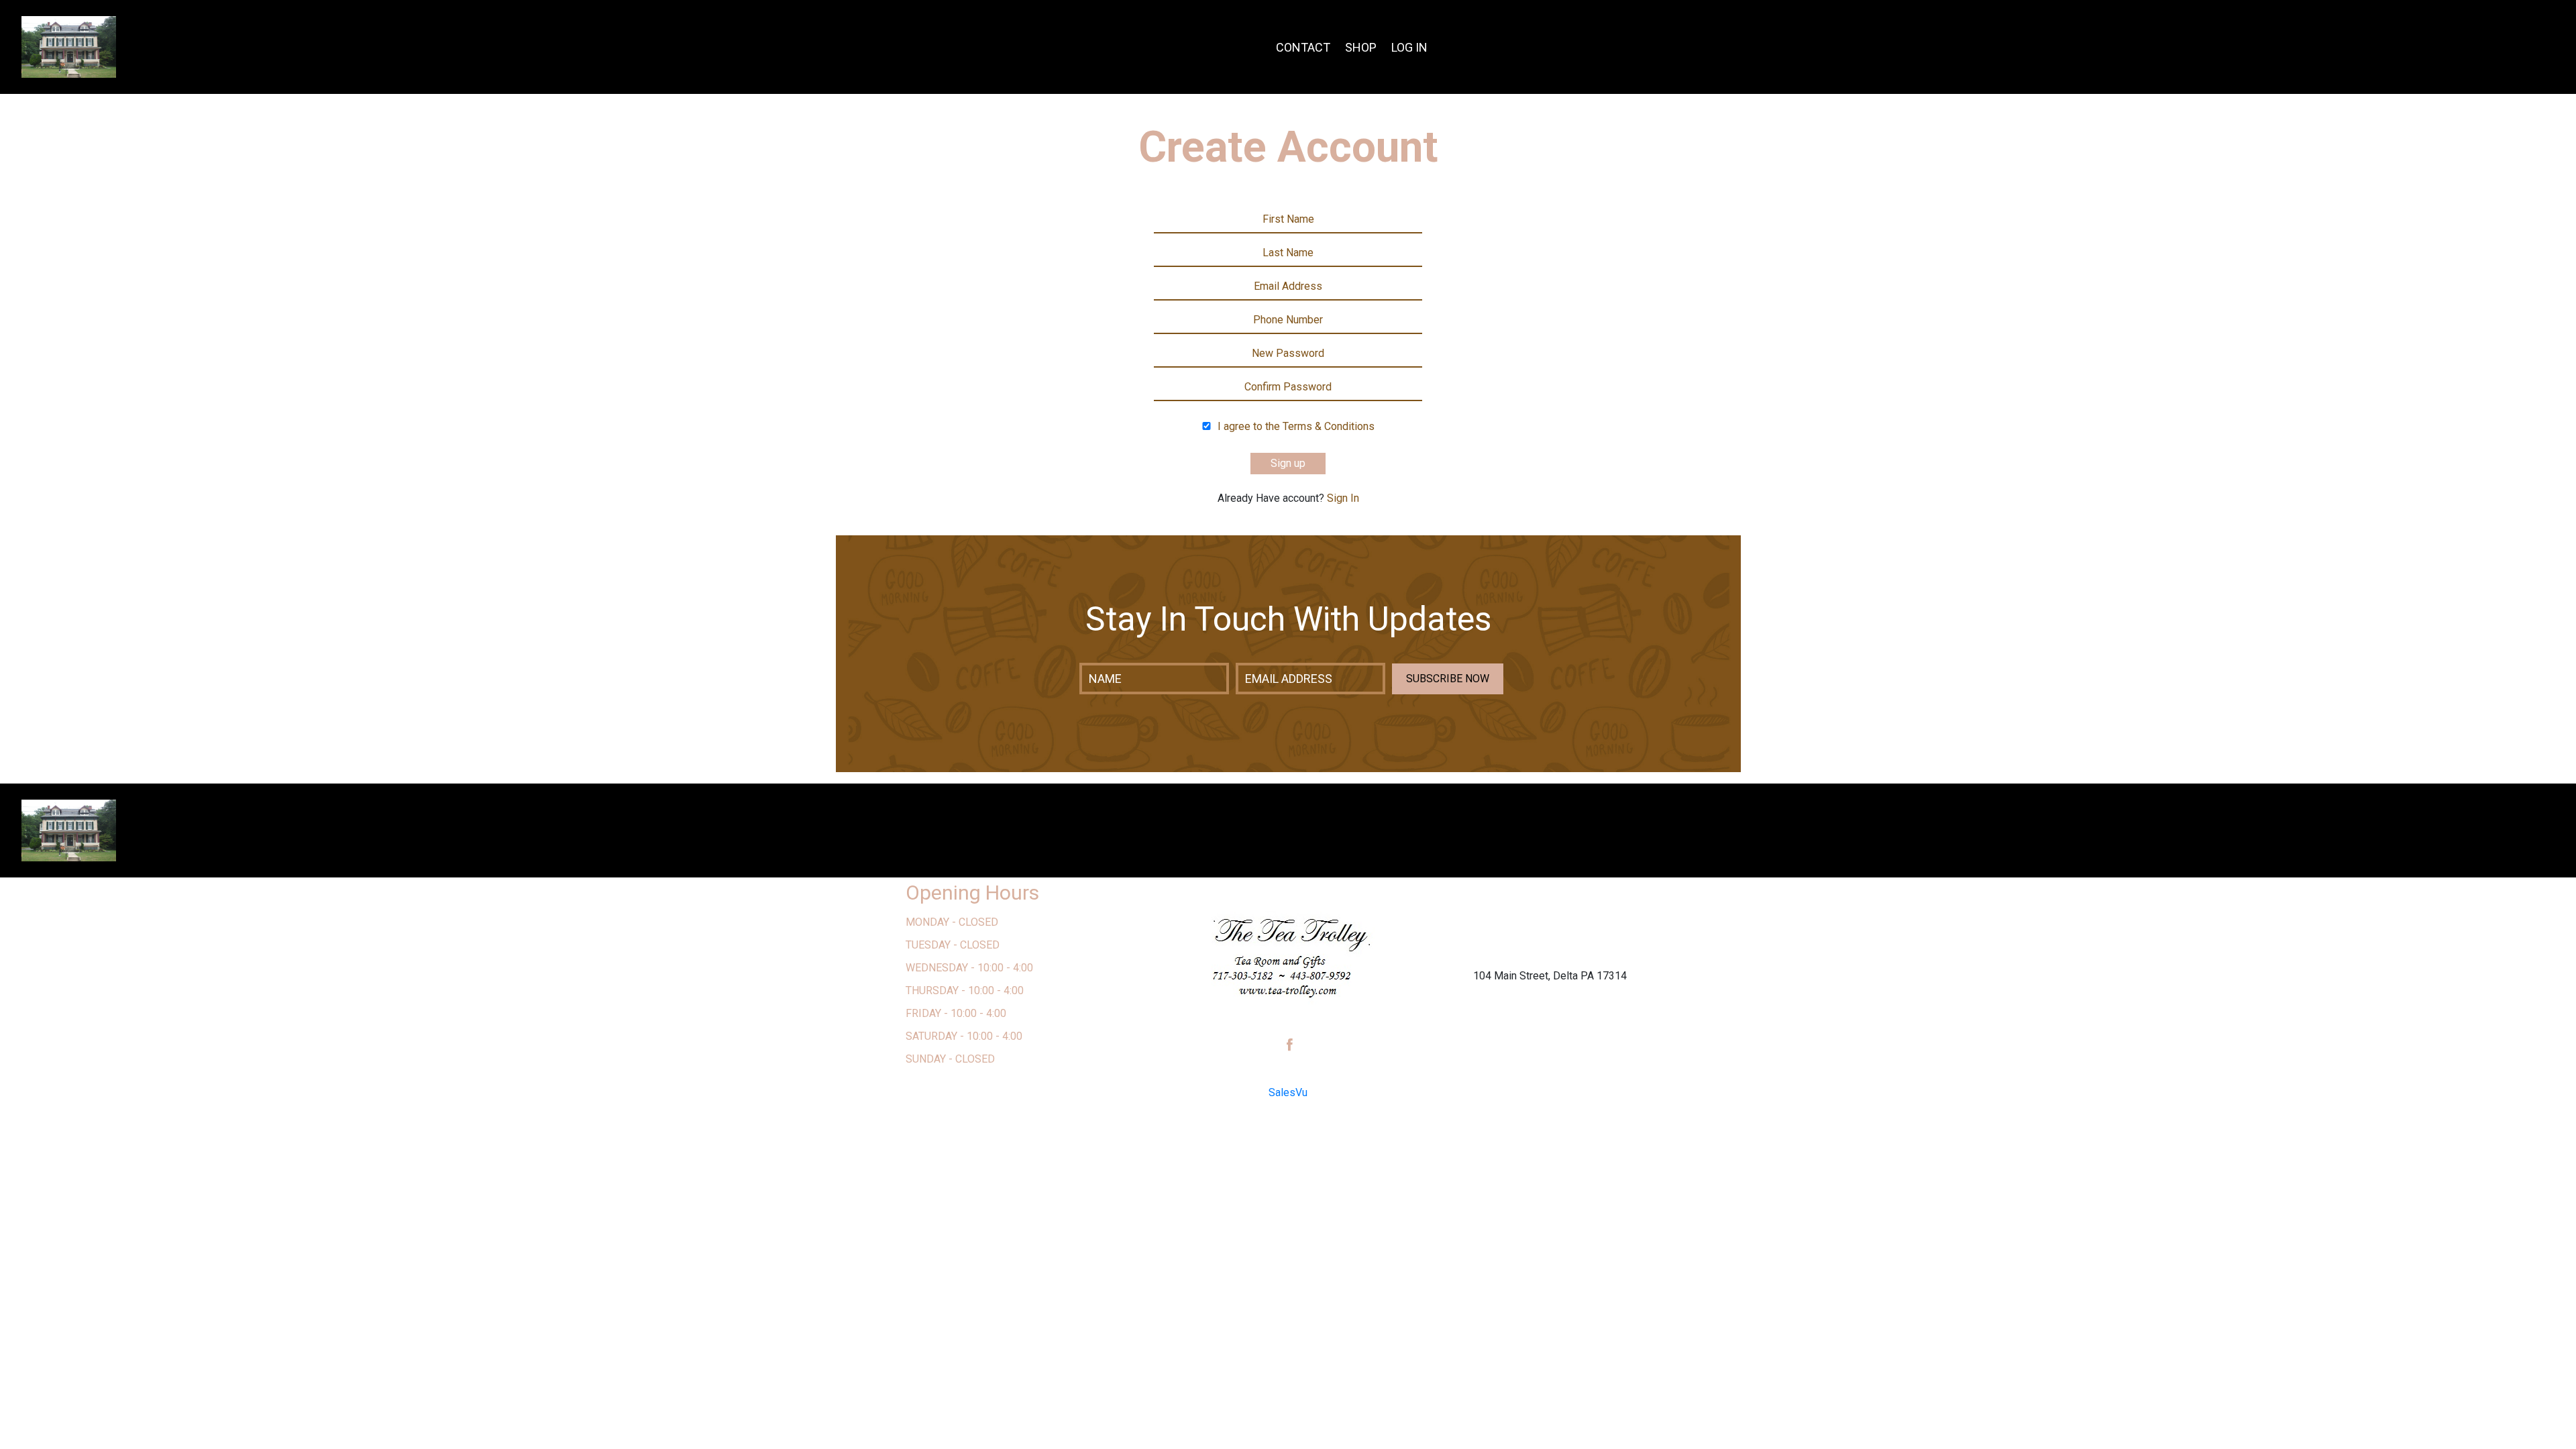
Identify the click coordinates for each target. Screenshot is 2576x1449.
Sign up (1288, 463)
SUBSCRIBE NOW (1448, 679)
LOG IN (1409, 47)
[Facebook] (1290, 1045)
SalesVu (1288, 1092)
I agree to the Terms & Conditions (1296, 426)
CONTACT (1303, 47)
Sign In (1343, 498)
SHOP (1361, 47)
